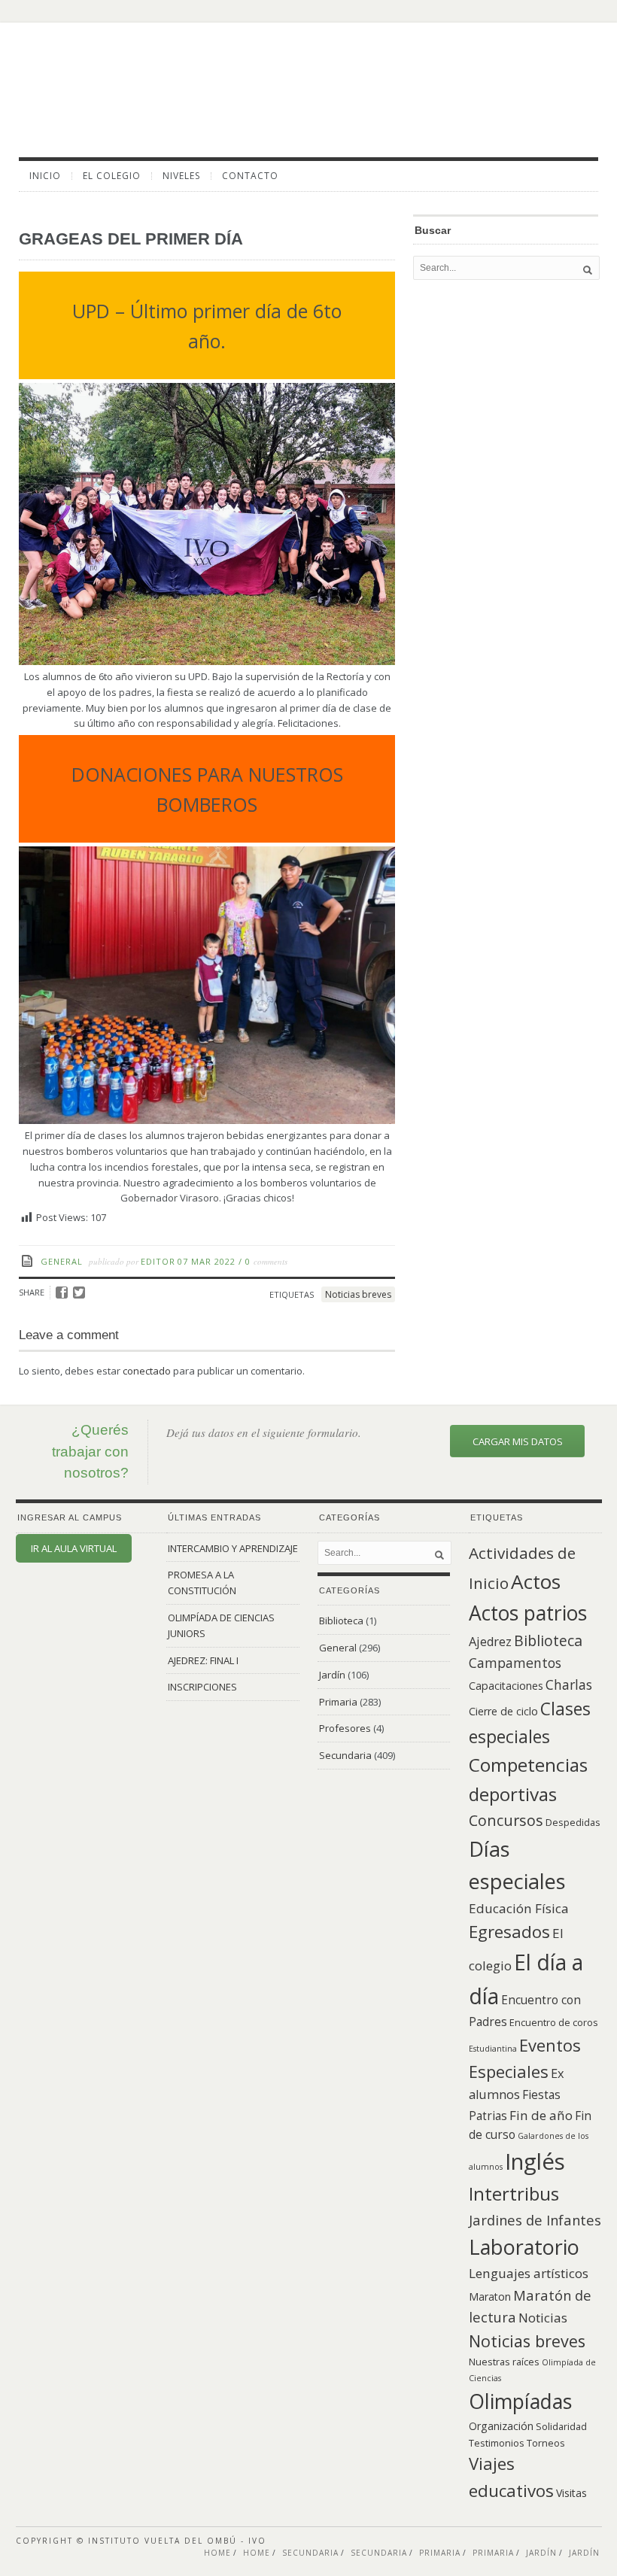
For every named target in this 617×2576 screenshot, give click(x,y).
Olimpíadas (520, 2401)
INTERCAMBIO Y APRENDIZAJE (233, 1548)
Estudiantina (493, 2049)
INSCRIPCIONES (202, 1687)
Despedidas (573, 1822)
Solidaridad (561, 2426)
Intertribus (514, 2193)
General (62, 1261)
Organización (501, 2426)
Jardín (332, 1675)
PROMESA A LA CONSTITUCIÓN (202, 1583)
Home (217, 2553)
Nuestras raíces (504, 2362)
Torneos (546, 2443)
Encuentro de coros (554, 2022)
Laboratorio (524, 2247)
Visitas (571, 2493)
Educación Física (519, 1908)
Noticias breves (358, 1294)
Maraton (490, 2297)
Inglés (535, 2161)
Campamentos (515, 1663)
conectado (147, 1371)
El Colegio (112, 176)
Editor (158, 1261)
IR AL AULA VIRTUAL (74, 1548)
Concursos (506, 1820)
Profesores (345, 1728)
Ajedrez (490, 1642)
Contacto (250, 176)
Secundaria (345, 1755)
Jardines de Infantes (535, 2220)
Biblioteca (341, 1621)
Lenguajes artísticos (529, 2273)
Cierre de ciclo (503, 1711)
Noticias (543, 2318)
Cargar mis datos (518, 1441)
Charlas (569, 1684)
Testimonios (497, 2443)
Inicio (45, 176)
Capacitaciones (506, 1686)
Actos (536, 1581)
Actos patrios (528, 1613)
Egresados (509, 1932)
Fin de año (541, 2115)
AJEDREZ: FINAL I (203, 1660)
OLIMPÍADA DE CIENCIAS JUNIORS (221, 1625)
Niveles (181, 176)
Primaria (338, 1702)
